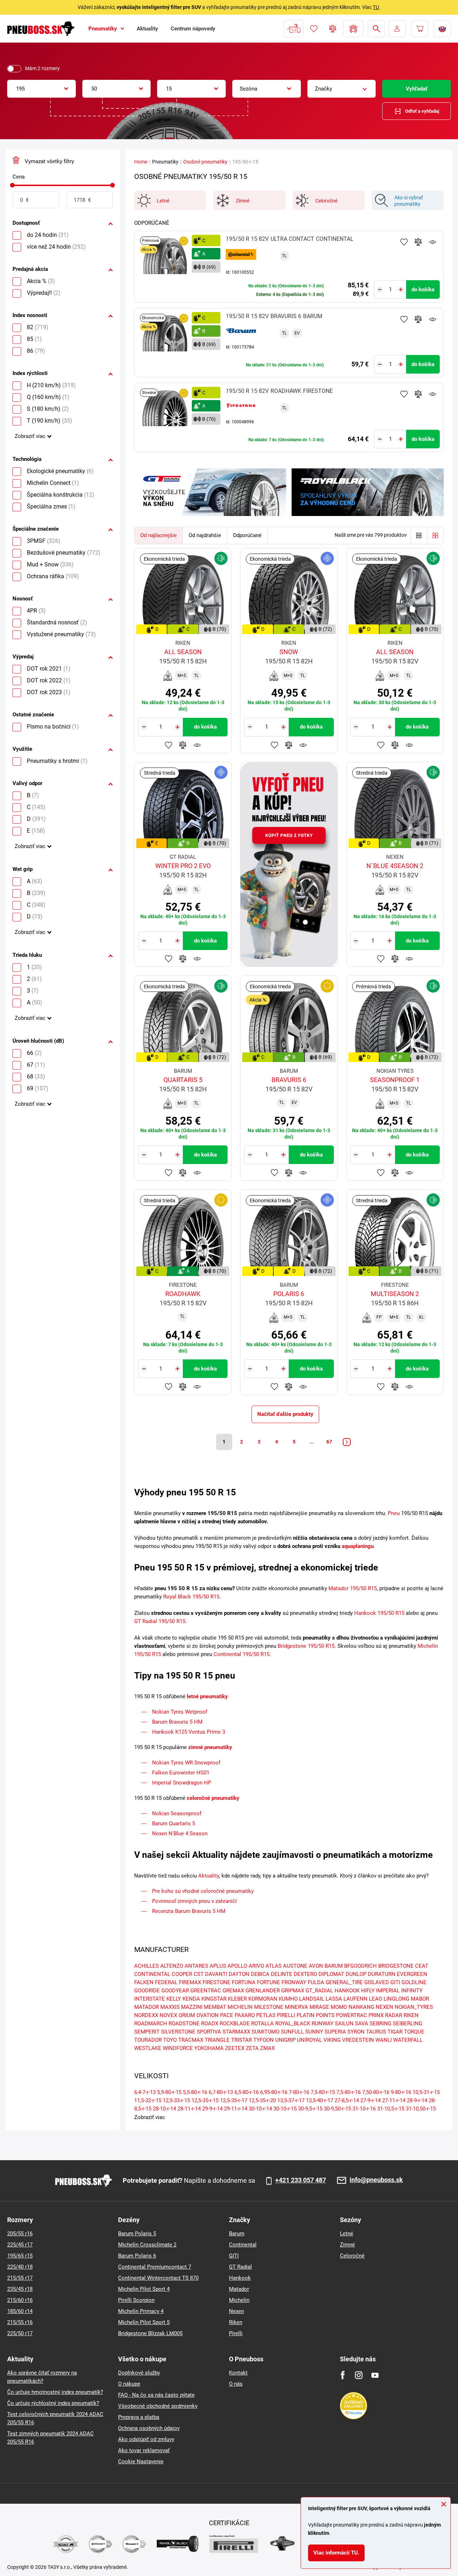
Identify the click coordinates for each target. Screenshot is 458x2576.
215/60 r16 (20, 2300)
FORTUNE (269, 1982)
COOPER (182, 1974)
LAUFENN (355, 1999)
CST (199, 1974)
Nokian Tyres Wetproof (180, 1712)
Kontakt (238, 2373)
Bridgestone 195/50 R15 (306, 1646)
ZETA (252, 2048)
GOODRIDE (147, 1991)
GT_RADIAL (319, 1991)
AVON (316, 1966)
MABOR (420, 1999)
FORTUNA (244, 1982)
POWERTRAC (352, 2015)
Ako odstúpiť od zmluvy (146, 2439)
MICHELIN (240, 2007)
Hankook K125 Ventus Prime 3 (189, 1732)
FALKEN (144, 1982)
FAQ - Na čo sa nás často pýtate (156, 2395)
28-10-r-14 (164, 2109)
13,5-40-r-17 (320, 2100)
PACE (227, 2015)
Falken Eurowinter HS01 (181, 1773)
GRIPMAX (293, 1991)
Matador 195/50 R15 (353, 1588)
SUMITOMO (265, 2032)
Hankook (240, 2278)
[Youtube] (375, 2375)
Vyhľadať (416, 89)
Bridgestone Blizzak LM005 (150, 2333)
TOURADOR (148, 2040)
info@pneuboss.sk (376, 2180)
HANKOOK (347, 1991)
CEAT (422, 1966)
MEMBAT (215, 2007)
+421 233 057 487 (301, 2180)
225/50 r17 (20, 2333)
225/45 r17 (20, 2245)
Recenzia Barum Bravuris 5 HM (189, 1911)
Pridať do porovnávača (418, 242)
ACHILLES (147, 1966)
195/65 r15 (20, 2256)
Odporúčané (247, 535)
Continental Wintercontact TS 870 (158, 2278)
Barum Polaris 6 (137, 2256)
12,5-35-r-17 (234, 2100)
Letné (347, 2234)
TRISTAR (242, 2040)
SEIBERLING (408, 2024)
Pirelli (236, 2333)
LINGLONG (396, 1999)
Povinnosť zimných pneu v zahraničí (194, 1901)
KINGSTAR (214, 1999)
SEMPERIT (147, 2032)
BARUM (334, 1966)
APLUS (218, 1966)
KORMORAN (263, 1999)
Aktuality (209, 1876)
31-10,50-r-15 (421, 2109)
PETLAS (266, 2015)
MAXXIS (170, 2007)
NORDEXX (146, 2015)
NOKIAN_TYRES (414, 2007)
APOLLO (237, 1966)
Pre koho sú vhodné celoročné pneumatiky (203, 1891)
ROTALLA (262, 2024)
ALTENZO (172, 1966)
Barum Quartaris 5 (174, 1823)
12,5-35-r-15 (205, 2100)
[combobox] (42, 89)
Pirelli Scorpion (136, 2300)
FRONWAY (294, 1982)
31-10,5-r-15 (391, 2109)
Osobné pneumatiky (205, 162)
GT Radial (240, 2267)
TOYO (170, 2040)
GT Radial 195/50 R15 (160, 1621)
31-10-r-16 (364, 2109)
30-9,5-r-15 (310, 2109)
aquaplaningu (358, 1546)
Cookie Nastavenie (141, 2461)
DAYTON (239, 1974)
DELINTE (282, 1974)
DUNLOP (356, 1974)
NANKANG (361, 2007)
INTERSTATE (150, 1999)
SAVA (362, 2024)
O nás (236, 2384)
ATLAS (274, 1966)
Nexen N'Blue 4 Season (180, 1834)
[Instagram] (359, 2375)
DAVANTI (216, 1974)
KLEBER (237, 1999)
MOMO (339, 2007)
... (312, 1442)
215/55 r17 (20, 2278)
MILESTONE (269, 2007)
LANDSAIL (312, 1999)
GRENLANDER (263, 1991)
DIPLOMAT (331, 1974)
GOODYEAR (175, 1991)
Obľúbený (314, 29)
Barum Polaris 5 (137, 2234)
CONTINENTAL (152, 1974)
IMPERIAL (388, 1991)
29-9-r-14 (212, 2109)
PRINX (376, 2015)
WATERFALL (408, 2040)
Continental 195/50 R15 (242, 1654)
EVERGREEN (412, 1974)
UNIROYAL (310, 2040)
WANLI (384, 2040)
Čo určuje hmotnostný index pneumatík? (55, 2392)
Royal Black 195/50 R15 (191, 1597)
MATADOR (147, 2007)
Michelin (239, 2300)
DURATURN (382, 1974)
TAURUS (376, 2032)
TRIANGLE (217, 2040)
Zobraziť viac (30, 436)
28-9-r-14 (417, 2100)
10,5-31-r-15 (426, 2092)
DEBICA (260, 1974)
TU (376, 7)
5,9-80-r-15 (169, 2092)
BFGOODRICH (360, 1966)
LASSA (334, 1999)
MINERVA (296, 2007)
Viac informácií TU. (336, 2553)
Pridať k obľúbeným (404, 242)
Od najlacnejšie (159, 535)
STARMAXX (236, 2032)
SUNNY (314, 2032)
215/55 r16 (20, 2322)
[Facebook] (343, 2375)
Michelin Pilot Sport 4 (144, 2289)
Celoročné (352, 2256)
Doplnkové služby (139, 2373)
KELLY (174, 1999)
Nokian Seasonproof (177, 1813)
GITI (395, 1982)
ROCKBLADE (235, 2024)
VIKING (332, 2040)
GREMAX (233, 1991)
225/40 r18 (20, 2267)
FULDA (316, 1982)
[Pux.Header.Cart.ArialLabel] (420, 29)
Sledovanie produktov (433, 242)
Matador (239, 2289)
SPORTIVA (209, 2032)
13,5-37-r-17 (291, 2100)
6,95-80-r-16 (274, 2092)
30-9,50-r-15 (337, 2109)
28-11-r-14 (189, 2109)
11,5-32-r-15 (148, 2100)
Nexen (237, 2311)
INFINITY (412, 1991)
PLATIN (306, 2015)
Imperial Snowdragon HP (182, 1783)
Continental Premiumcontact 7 (155, 2267)
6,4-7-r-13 (145, 2092)
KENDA (191, 1999)
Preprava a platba (139, 2417)
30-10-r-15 (285, 2109)
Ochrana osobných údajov (149, 2428)
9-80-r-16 (401, 2092)
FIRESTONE (216, 1982)
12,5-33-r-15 (176, 2100)
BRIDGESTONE (396, 1966)
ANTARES (196, 1966)
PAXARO (245, 2015)
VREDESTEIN (358, 2040)
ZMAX (267, 2048)
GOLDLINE (414, 1982)
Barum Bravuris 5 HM (177, 1722)
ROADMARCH (151, 2024)
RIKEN (411, 2015)
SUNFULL (292, 2032)
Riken (236, 2322)
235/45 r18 (20, 2289)
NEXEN (384, 2007)
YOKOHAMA (209, 2048)
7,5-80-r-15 (323, 2092)
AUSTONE (295, 1966)
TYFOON (264, 2040)
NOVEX (168, 2015)
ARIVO (256, 1966)
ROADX (210, 2024)
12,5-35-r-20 (262, 2100)
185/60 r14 (20, 2311)
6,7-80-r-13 (221, 2092)
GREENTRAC (206, 1991)
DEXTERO (305, 1974)
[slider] (12, 185)
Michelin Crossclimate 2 (147, 2245)
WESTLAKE (148, 2048)
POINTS (325, 2015)
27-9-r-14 (371, 2100)
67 (329, 1442)
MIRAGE (319, 2007)
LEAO (376, 1999)
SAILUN (344, 2024)
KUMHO (288, 1999)
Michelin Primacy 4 (141, 2311)
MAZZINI (192, 2007)
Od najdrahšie (205, 535)
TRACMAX (191, 2040)
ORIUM (187, 2015)
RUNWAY (323, 2024)
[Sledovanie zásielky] (293, 29)
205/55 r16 (20, 2234)
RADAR (394, 2015)
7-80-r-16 (299, 2092)
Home (141, 162)
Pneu (394, 1513)
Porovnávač (333, 29)
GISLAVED (377, 1982)
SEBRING (381, 2024)
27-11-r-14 (394, 2100)
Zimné (347, 2245)
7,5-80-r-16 (349, 2092)
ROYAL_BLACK (293, 2024)
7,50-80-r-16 (376, 2092)
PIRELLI (286, 2015)
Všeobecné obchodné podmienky (158, 2406)
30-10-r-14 (260, 2109)
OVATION (208, 2015)
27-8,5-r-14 (347, 2100)
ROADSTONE (184, 2024)
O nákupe (129, 2384)
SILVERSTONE (178, 2032)
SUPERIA (335, 2032)
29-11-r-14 (236, 2109)
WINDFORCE (178, 2048)
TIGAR (395, 2032)
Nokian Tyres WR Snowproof (186, 1763)
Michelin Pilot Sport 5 (144, 2322)
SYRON (356, 2032)
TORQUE (414, 2032)
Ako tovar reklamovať (144, 2450)
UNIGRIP (285, 2040)
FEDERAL (166, 1982)
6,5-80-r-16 (247, 2092)
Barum (237, 2234)
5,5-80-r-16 (195, 2092)
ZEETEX (235, 2048)
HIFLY (368, 1991)
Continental (243, 2245)
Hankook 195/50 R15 (379, 1613)
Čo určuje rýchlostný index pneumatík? (53, 2403)
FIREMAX (190, 1982)
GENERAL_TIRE (344, 1982)
